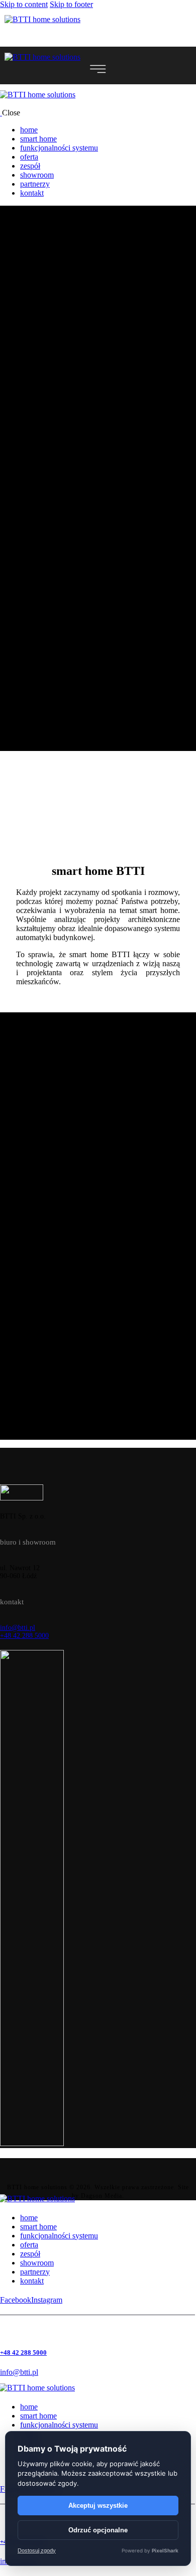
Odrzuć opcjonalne (98, 2530)
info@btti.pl (18, 1628)
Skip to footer (71, 4)
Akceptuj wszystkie (98, 2506)
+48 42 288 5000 (24, 1636)
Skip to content (24, 4)
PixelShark (165, 2550)
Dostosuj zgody (37, 2551)
